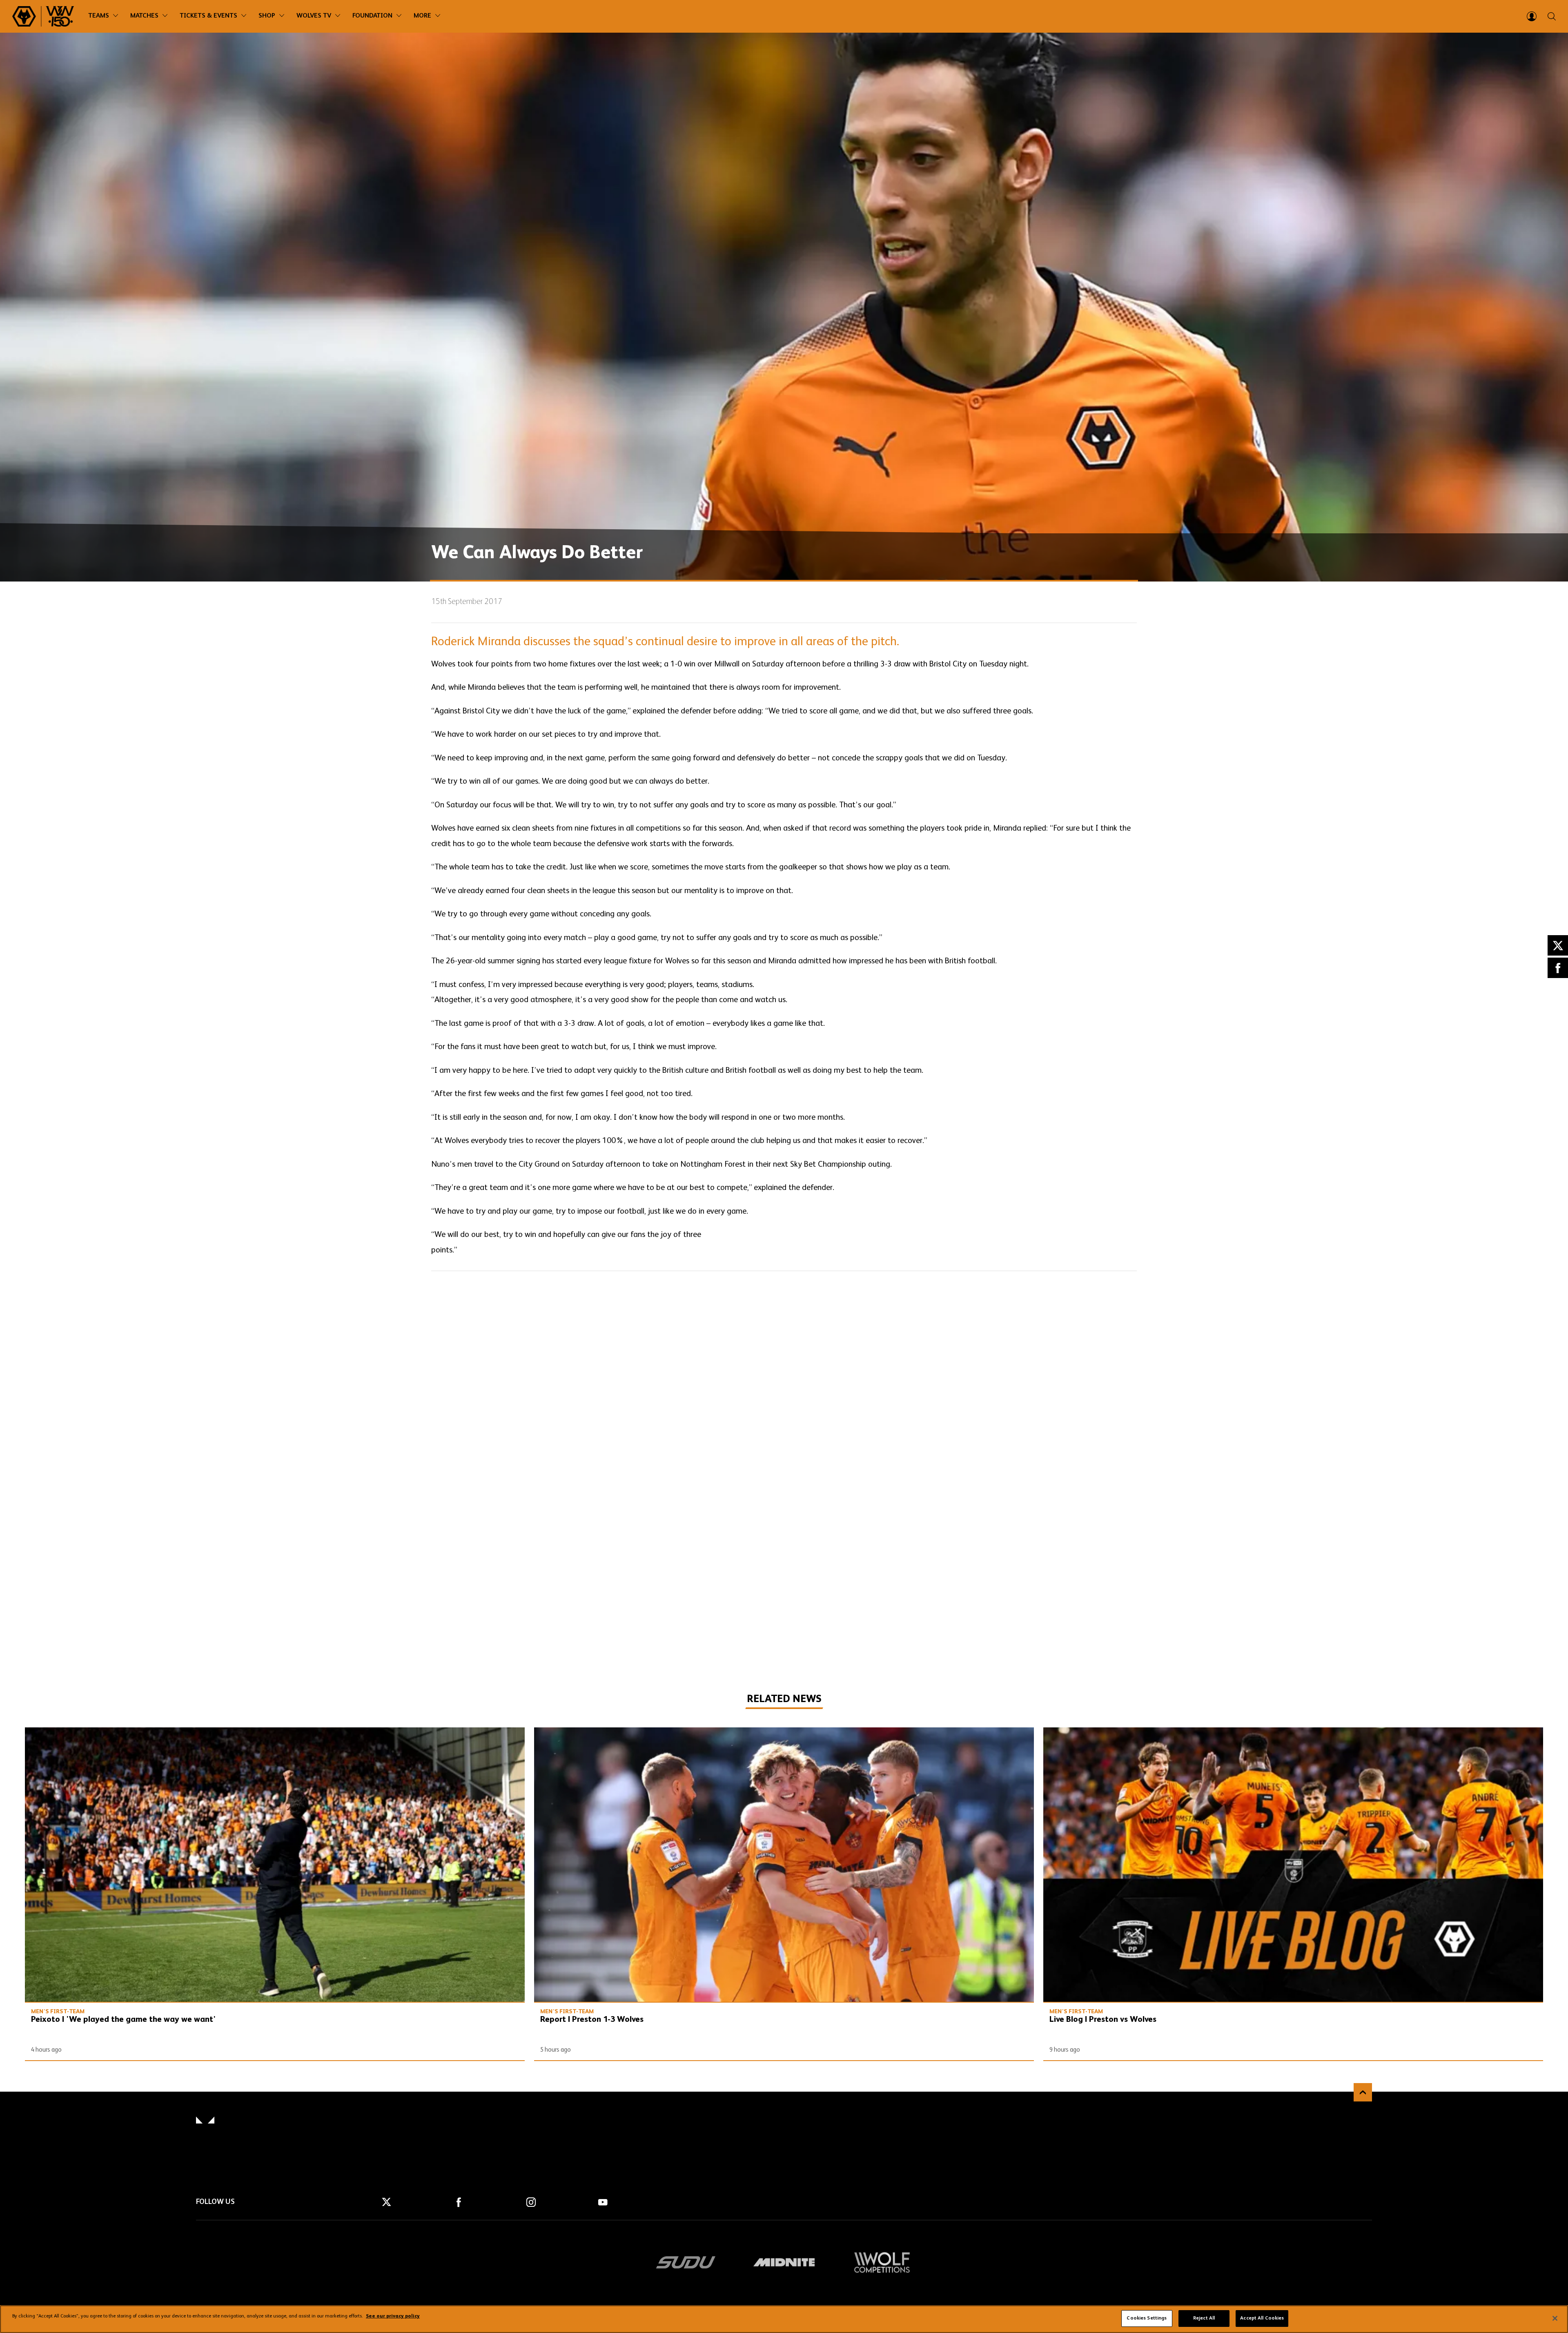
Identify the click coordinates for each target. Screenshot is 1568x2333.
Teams (99, 16)
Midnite (784, 2262)
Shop (267, 16)
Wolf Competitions (882, 2262)
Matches (144, 16)
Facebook (1558, 968)
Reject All (1204, 2318)
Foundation (372, 16)
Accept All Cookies (1262, 2318)
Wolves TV (314, 16)
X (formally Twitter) (1558, 945)
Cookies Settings (1147, 2318)
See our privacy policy (393, 2317)
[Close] (1555, 2318)
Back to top (1363, 2092)
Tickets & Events (208, 16)
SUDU (686, 2262)
